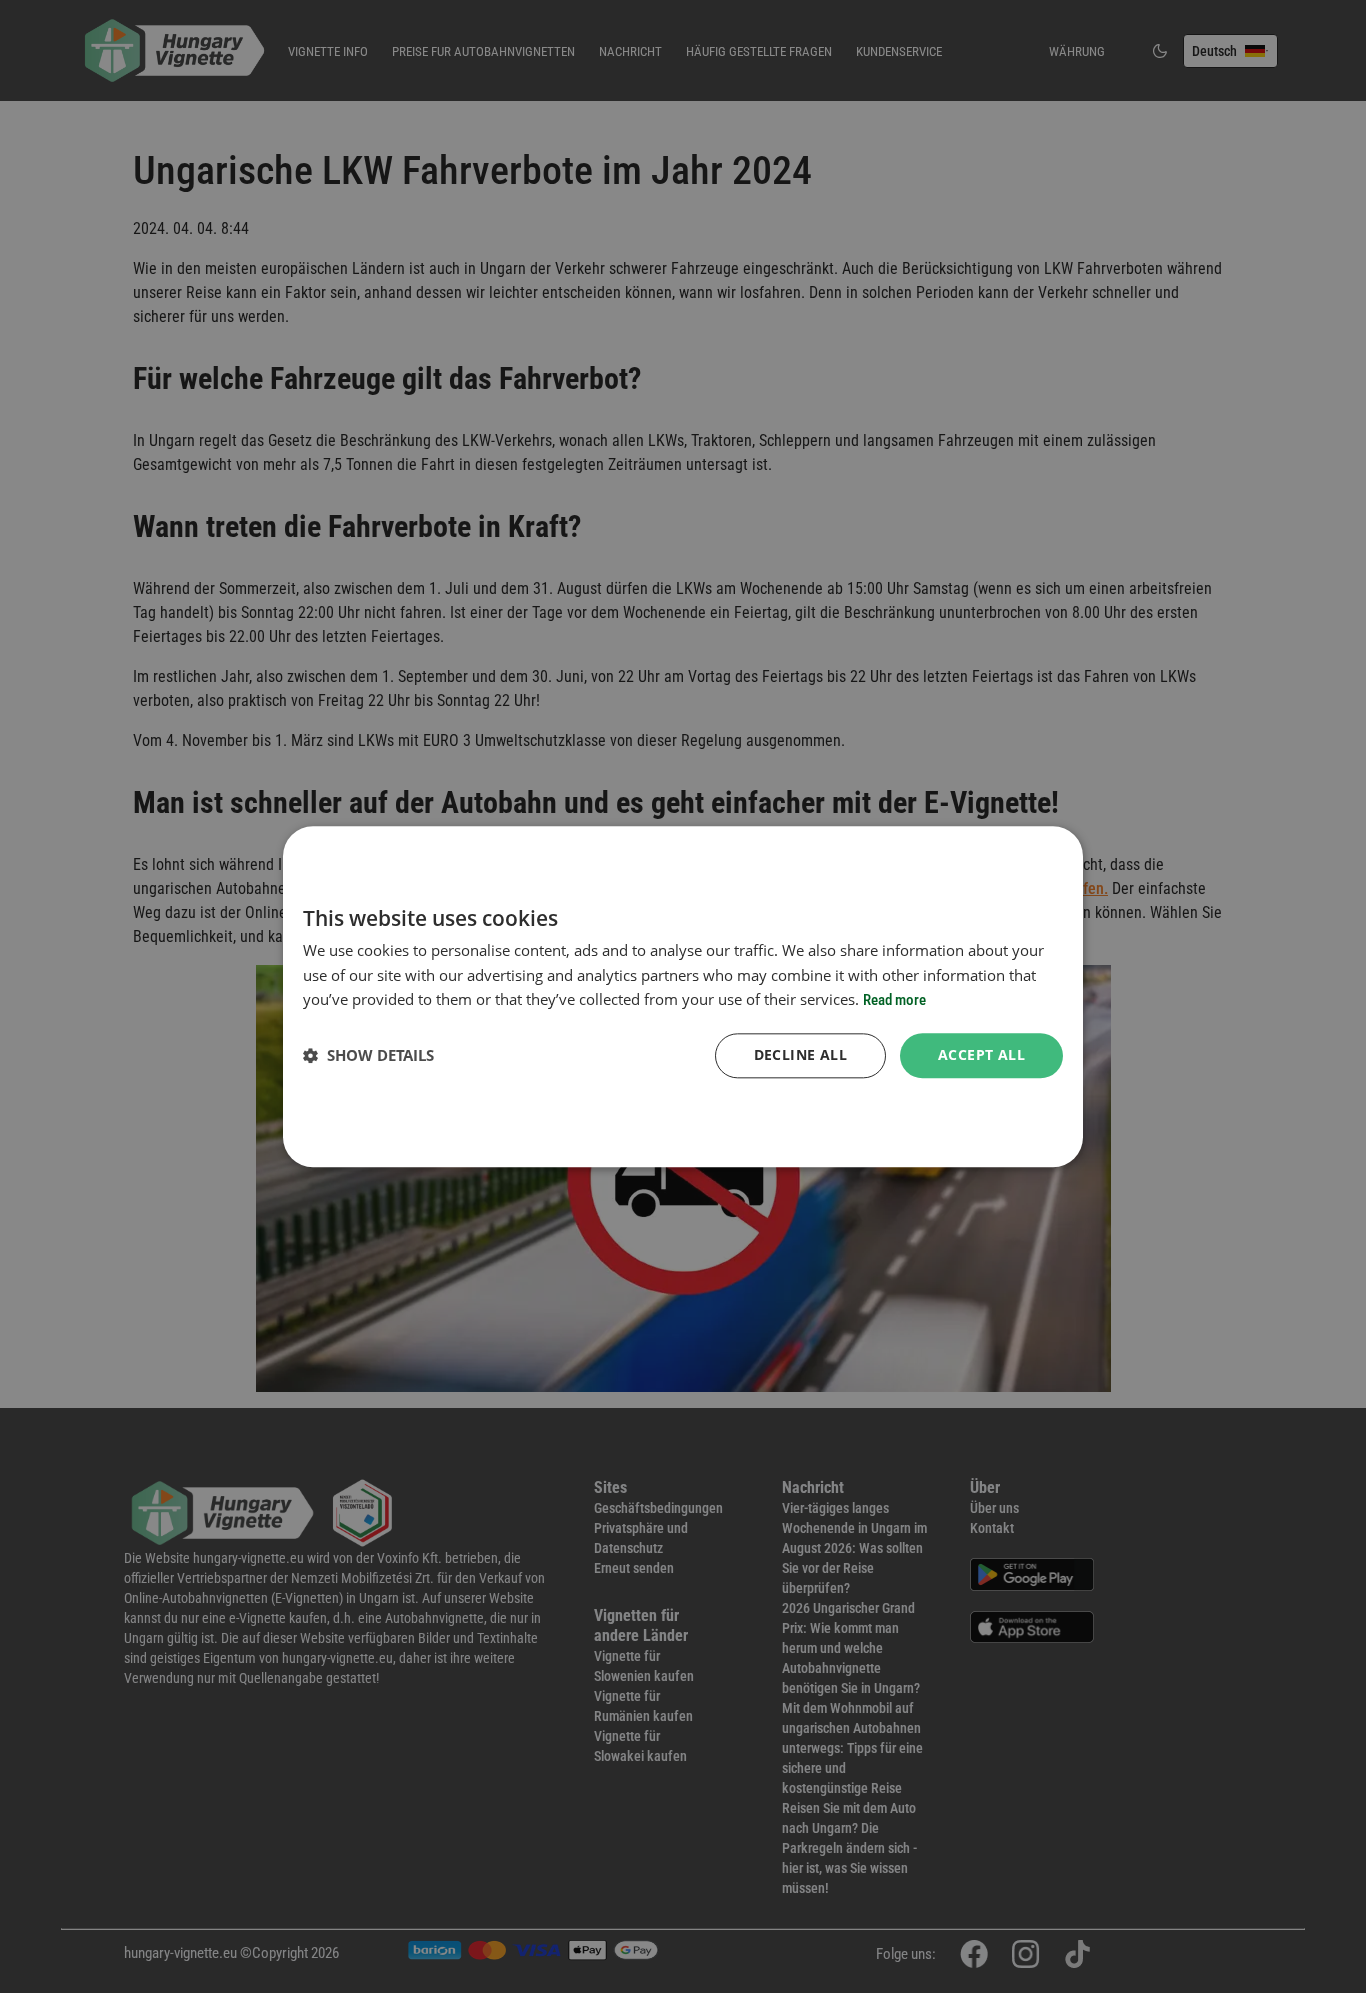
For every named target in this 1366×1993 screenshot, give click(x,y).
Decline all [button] (800, 1054)
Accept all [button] (981, 1054)
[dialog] (683, 996)
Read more (894, 1001)
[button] (368, 1056)
